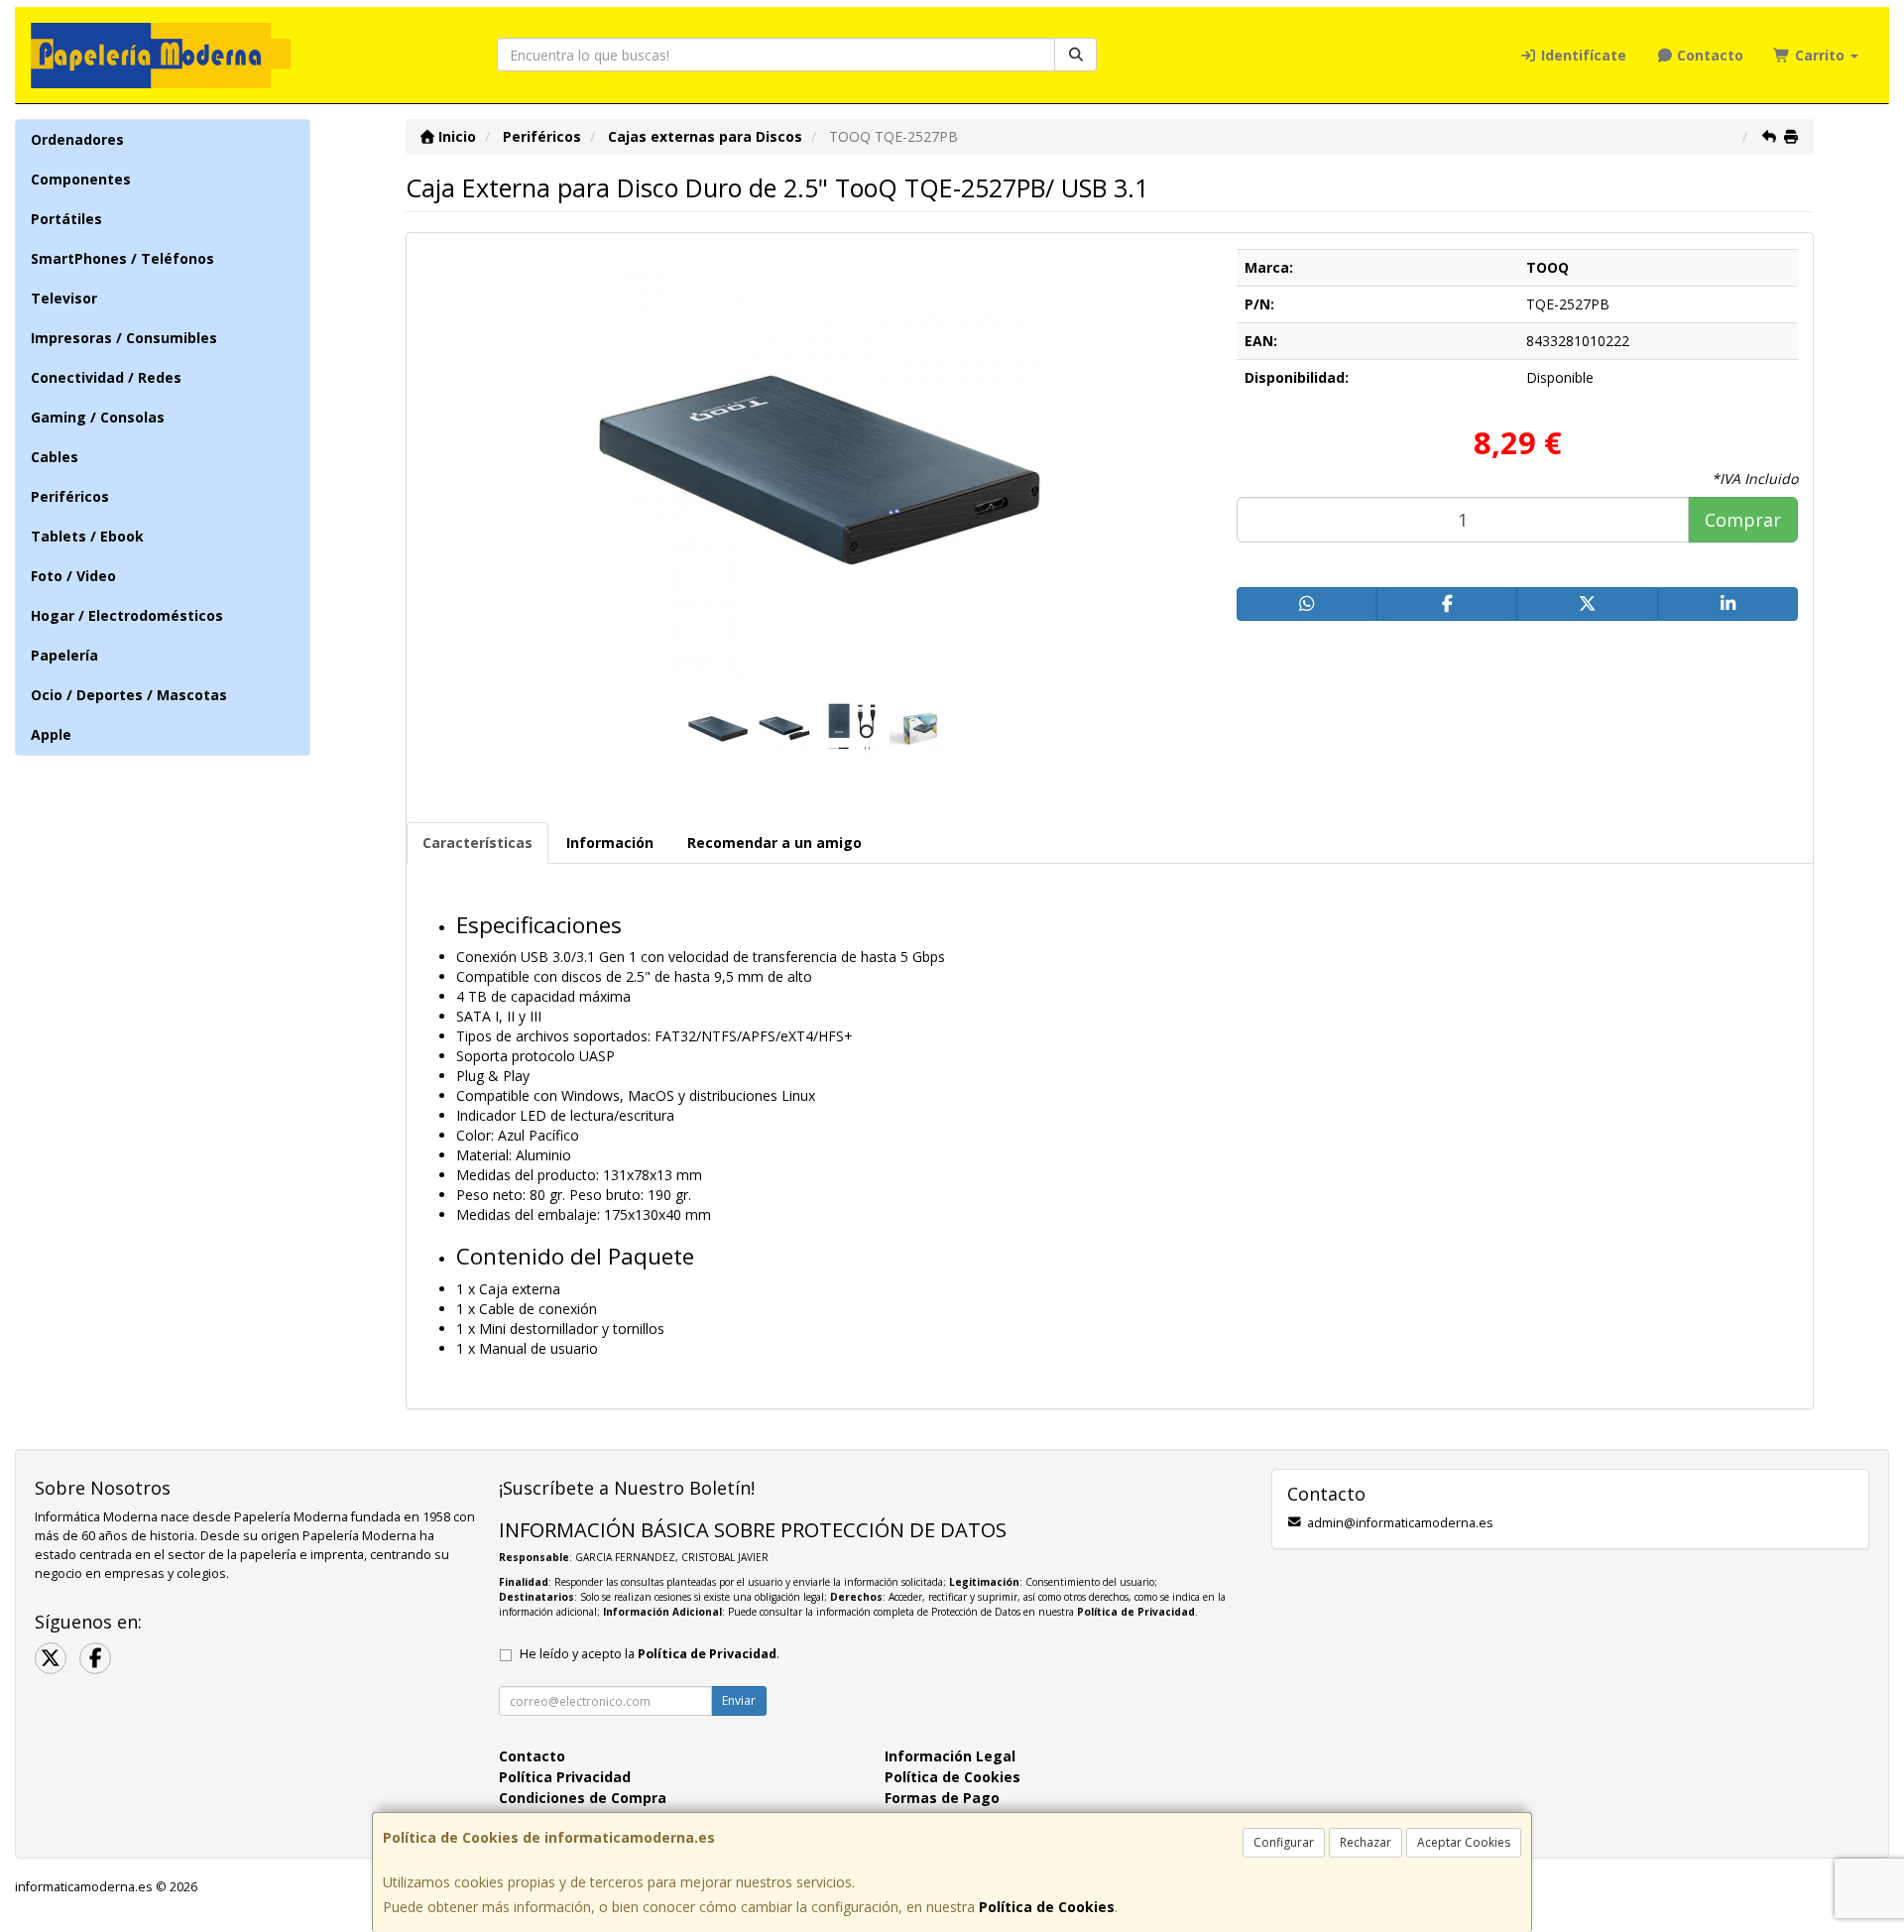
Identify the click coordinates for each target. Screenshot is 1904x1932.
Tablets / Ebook (87, 536)
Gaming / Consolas (98, 417)
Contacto (1708, 55)
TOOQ (1547, 267)
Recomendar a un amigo (774, 843)
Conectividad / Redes (106, 377)
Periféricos (70, 496)
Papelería (64, 655)
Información (610, 843)
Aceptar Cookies (1464, 1842)
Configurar (1284, 1842)
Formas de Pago (942, 1798)
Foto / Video (73, 576)
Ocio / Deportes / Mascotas (129, 695)
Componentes (81, 179)
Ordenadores (77, 139)
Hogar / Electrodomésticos (127, 615)
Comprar (1743, 520)
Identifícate (1582, 55)
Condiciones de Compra (583, 1798)
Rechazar (1366, 1842)
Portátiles (66, 219)
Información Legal (950, 1756)
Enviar (739, 1700)
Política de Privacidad (1136, 1612)
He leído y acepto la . (650, 1654)
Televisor (64, 298)
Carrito (1820, 55)
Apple (51, 734)
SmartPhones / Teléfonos (122, 258)
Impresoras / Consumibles (124, 338)
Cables (55, 457)
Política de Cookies (1047, 1907)
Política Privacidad (565, 1777)
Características (477, 843)
